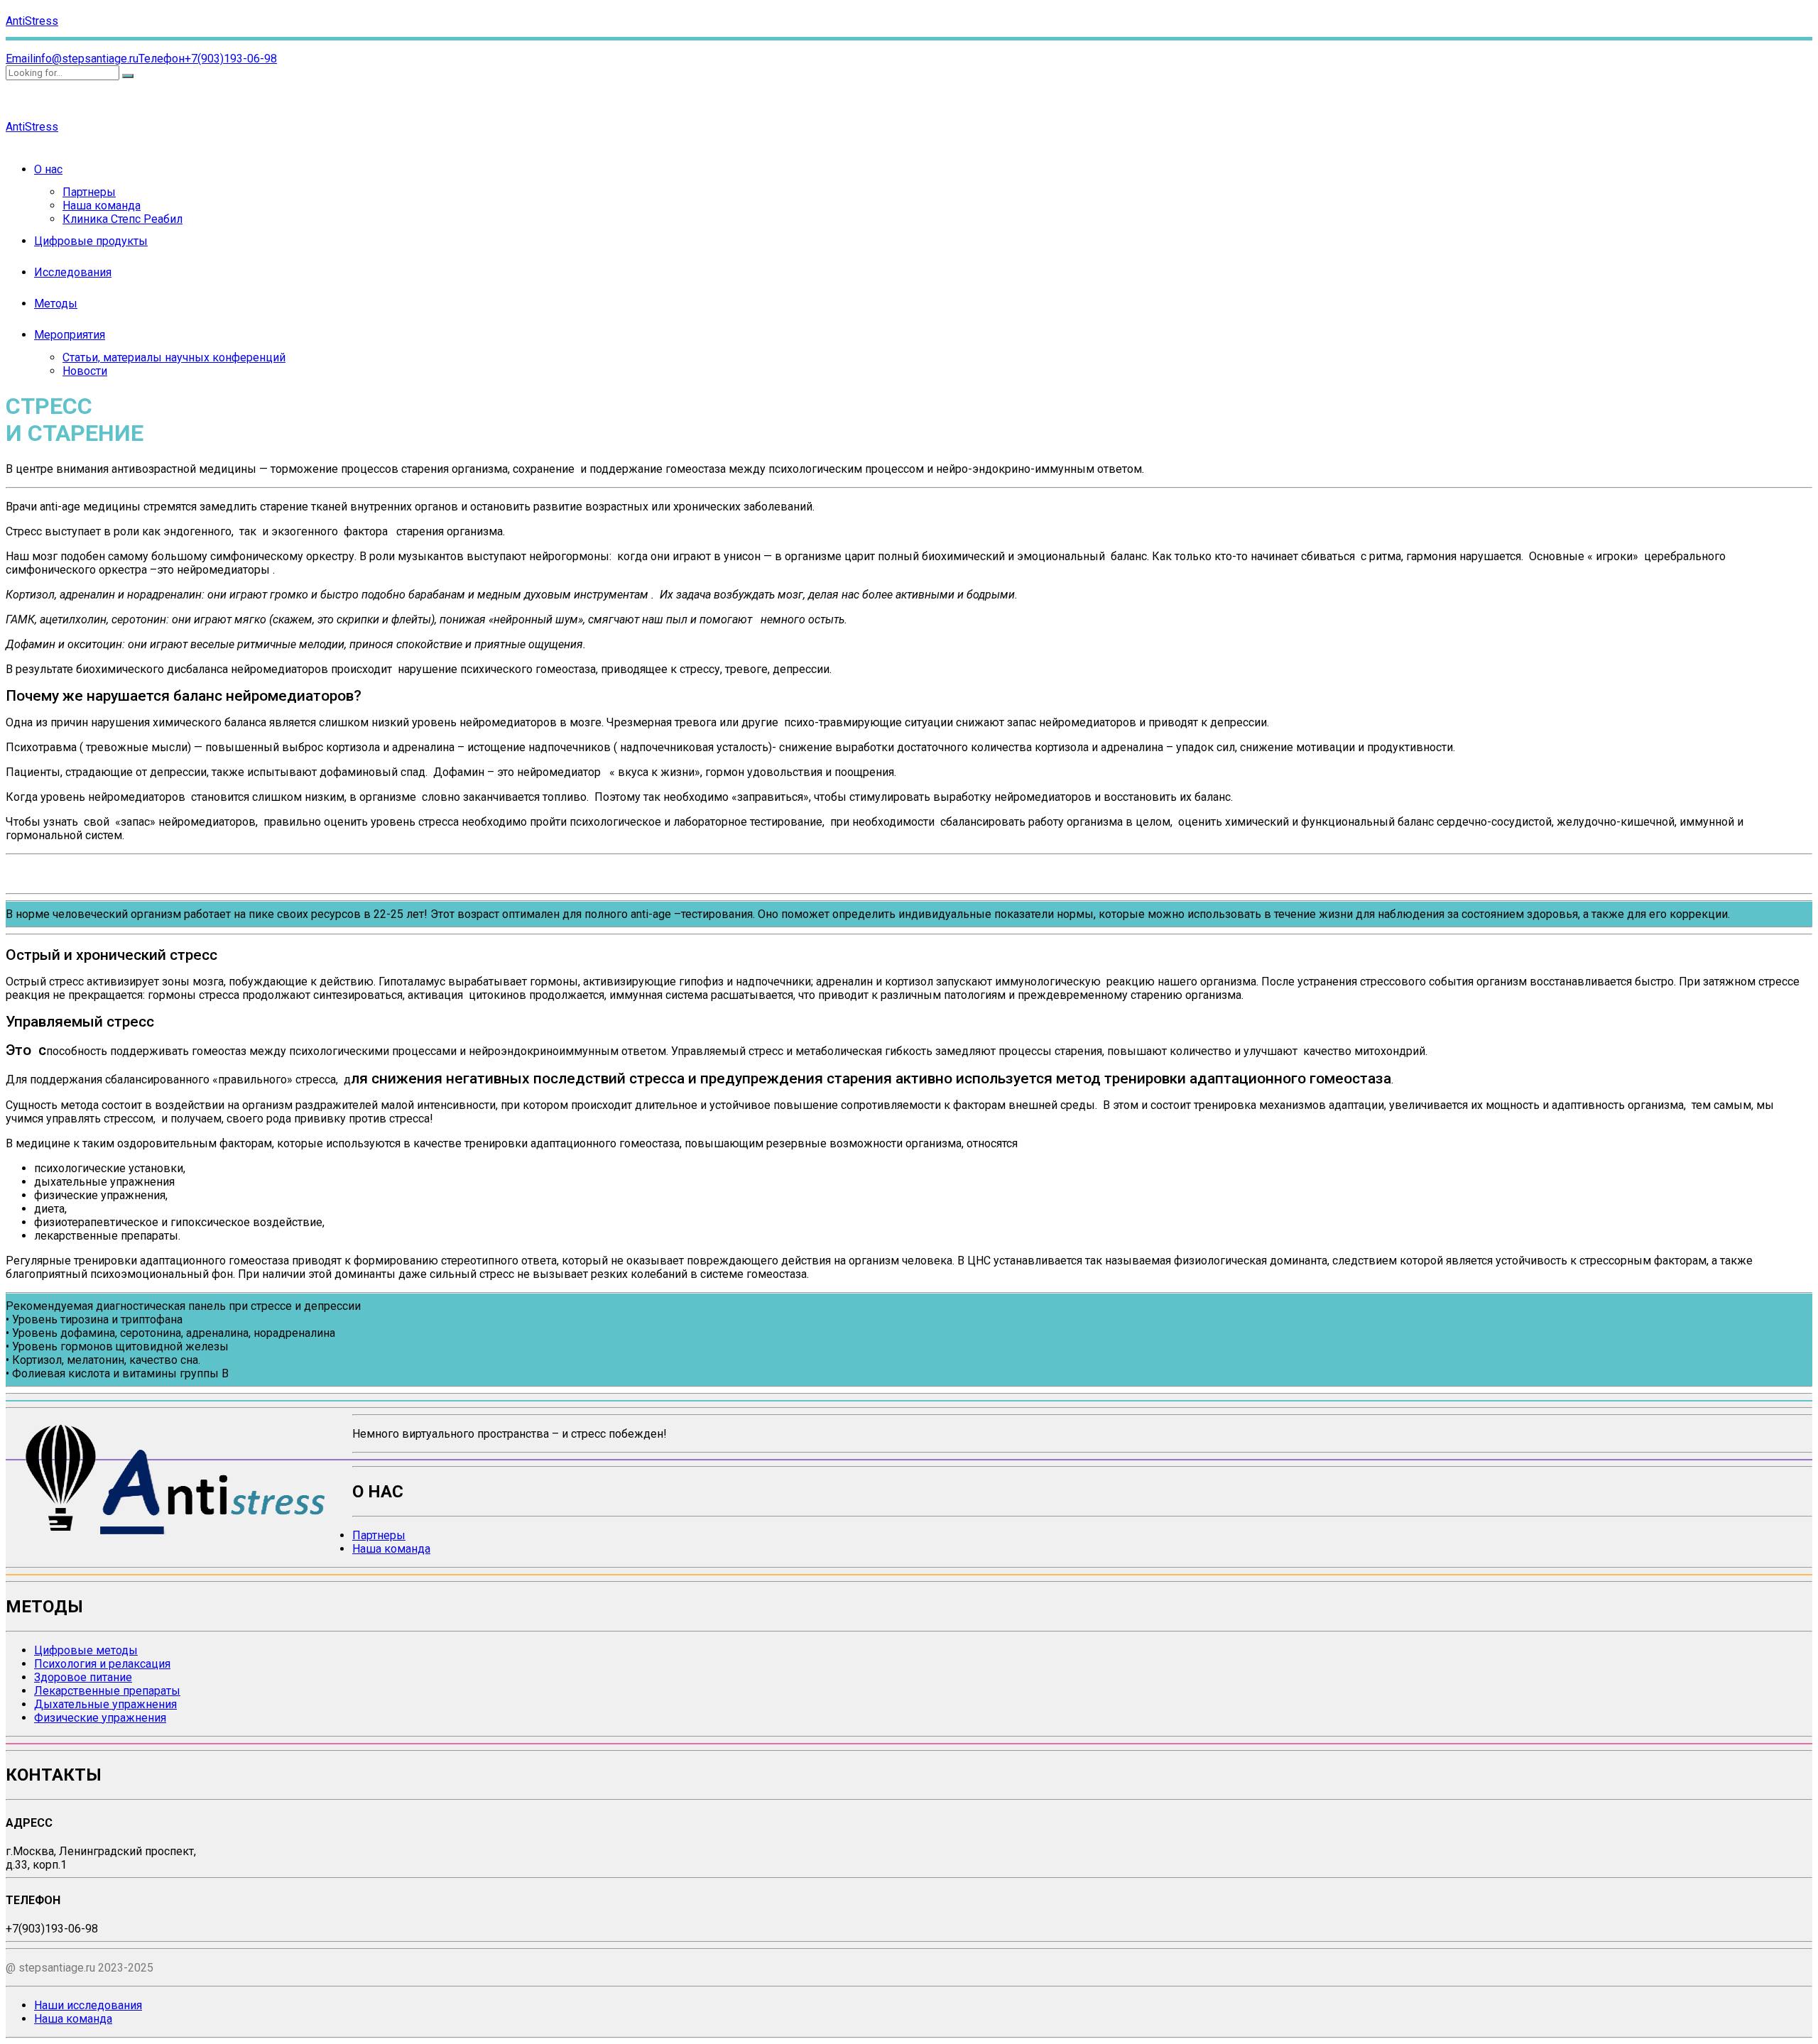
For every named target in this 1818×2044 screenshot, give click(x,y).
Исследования (73, 272)
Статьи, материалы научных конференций (174, 357)
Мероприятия (70, 335)
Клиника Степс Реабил (123, 219)
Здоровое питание (83, 1677)
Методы (56, 304)
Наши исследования (88, 2005)
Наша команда (102, 206)
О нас (48, 169)
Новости (85, 371)
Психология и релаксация (102, 1664)
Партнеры (89, 192)
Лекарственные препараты (107, 1691)
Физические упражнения (100, 1718)
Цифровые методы (86, 1650)
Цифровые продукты (91, 241)
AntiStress (32, 21)
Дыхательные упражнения (105, 1704)
